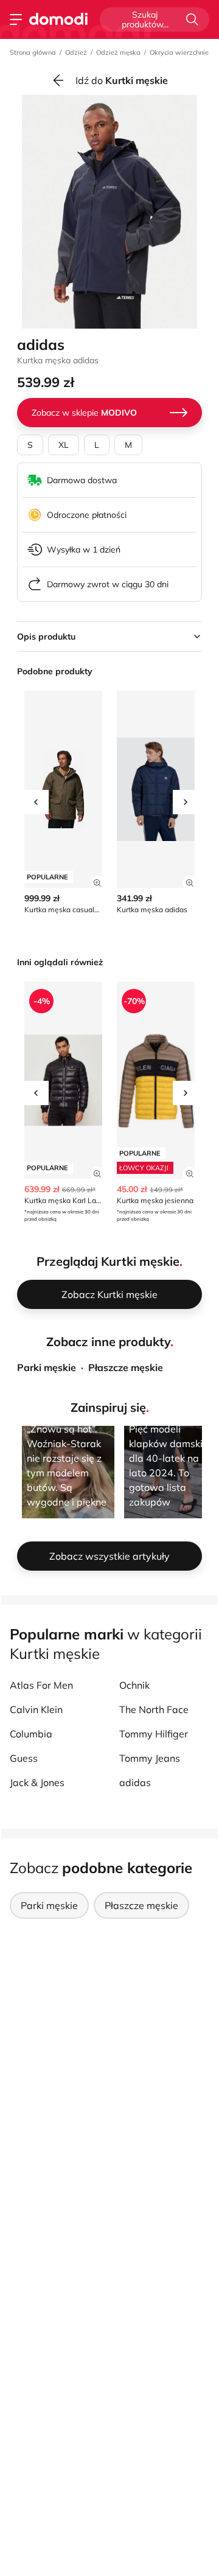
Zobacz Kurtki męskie (109, 1294)
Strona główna (33, 52)
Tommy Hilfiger (154, 1734)
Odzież (76, 52)
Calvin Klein (36, 1709)
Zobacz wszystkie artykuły (109, 1556)
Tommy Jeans (150, 1758)
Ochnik (134, 1685)
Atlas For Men (41, 1685)
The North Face (154, 1709)
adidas (135, 1782)
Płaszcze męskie (126, 1367)
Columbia (31, 1734)
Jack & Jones (37, 1782)
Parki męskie (47, 1367)
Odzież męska (118, 52)
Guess (24, 1758)
